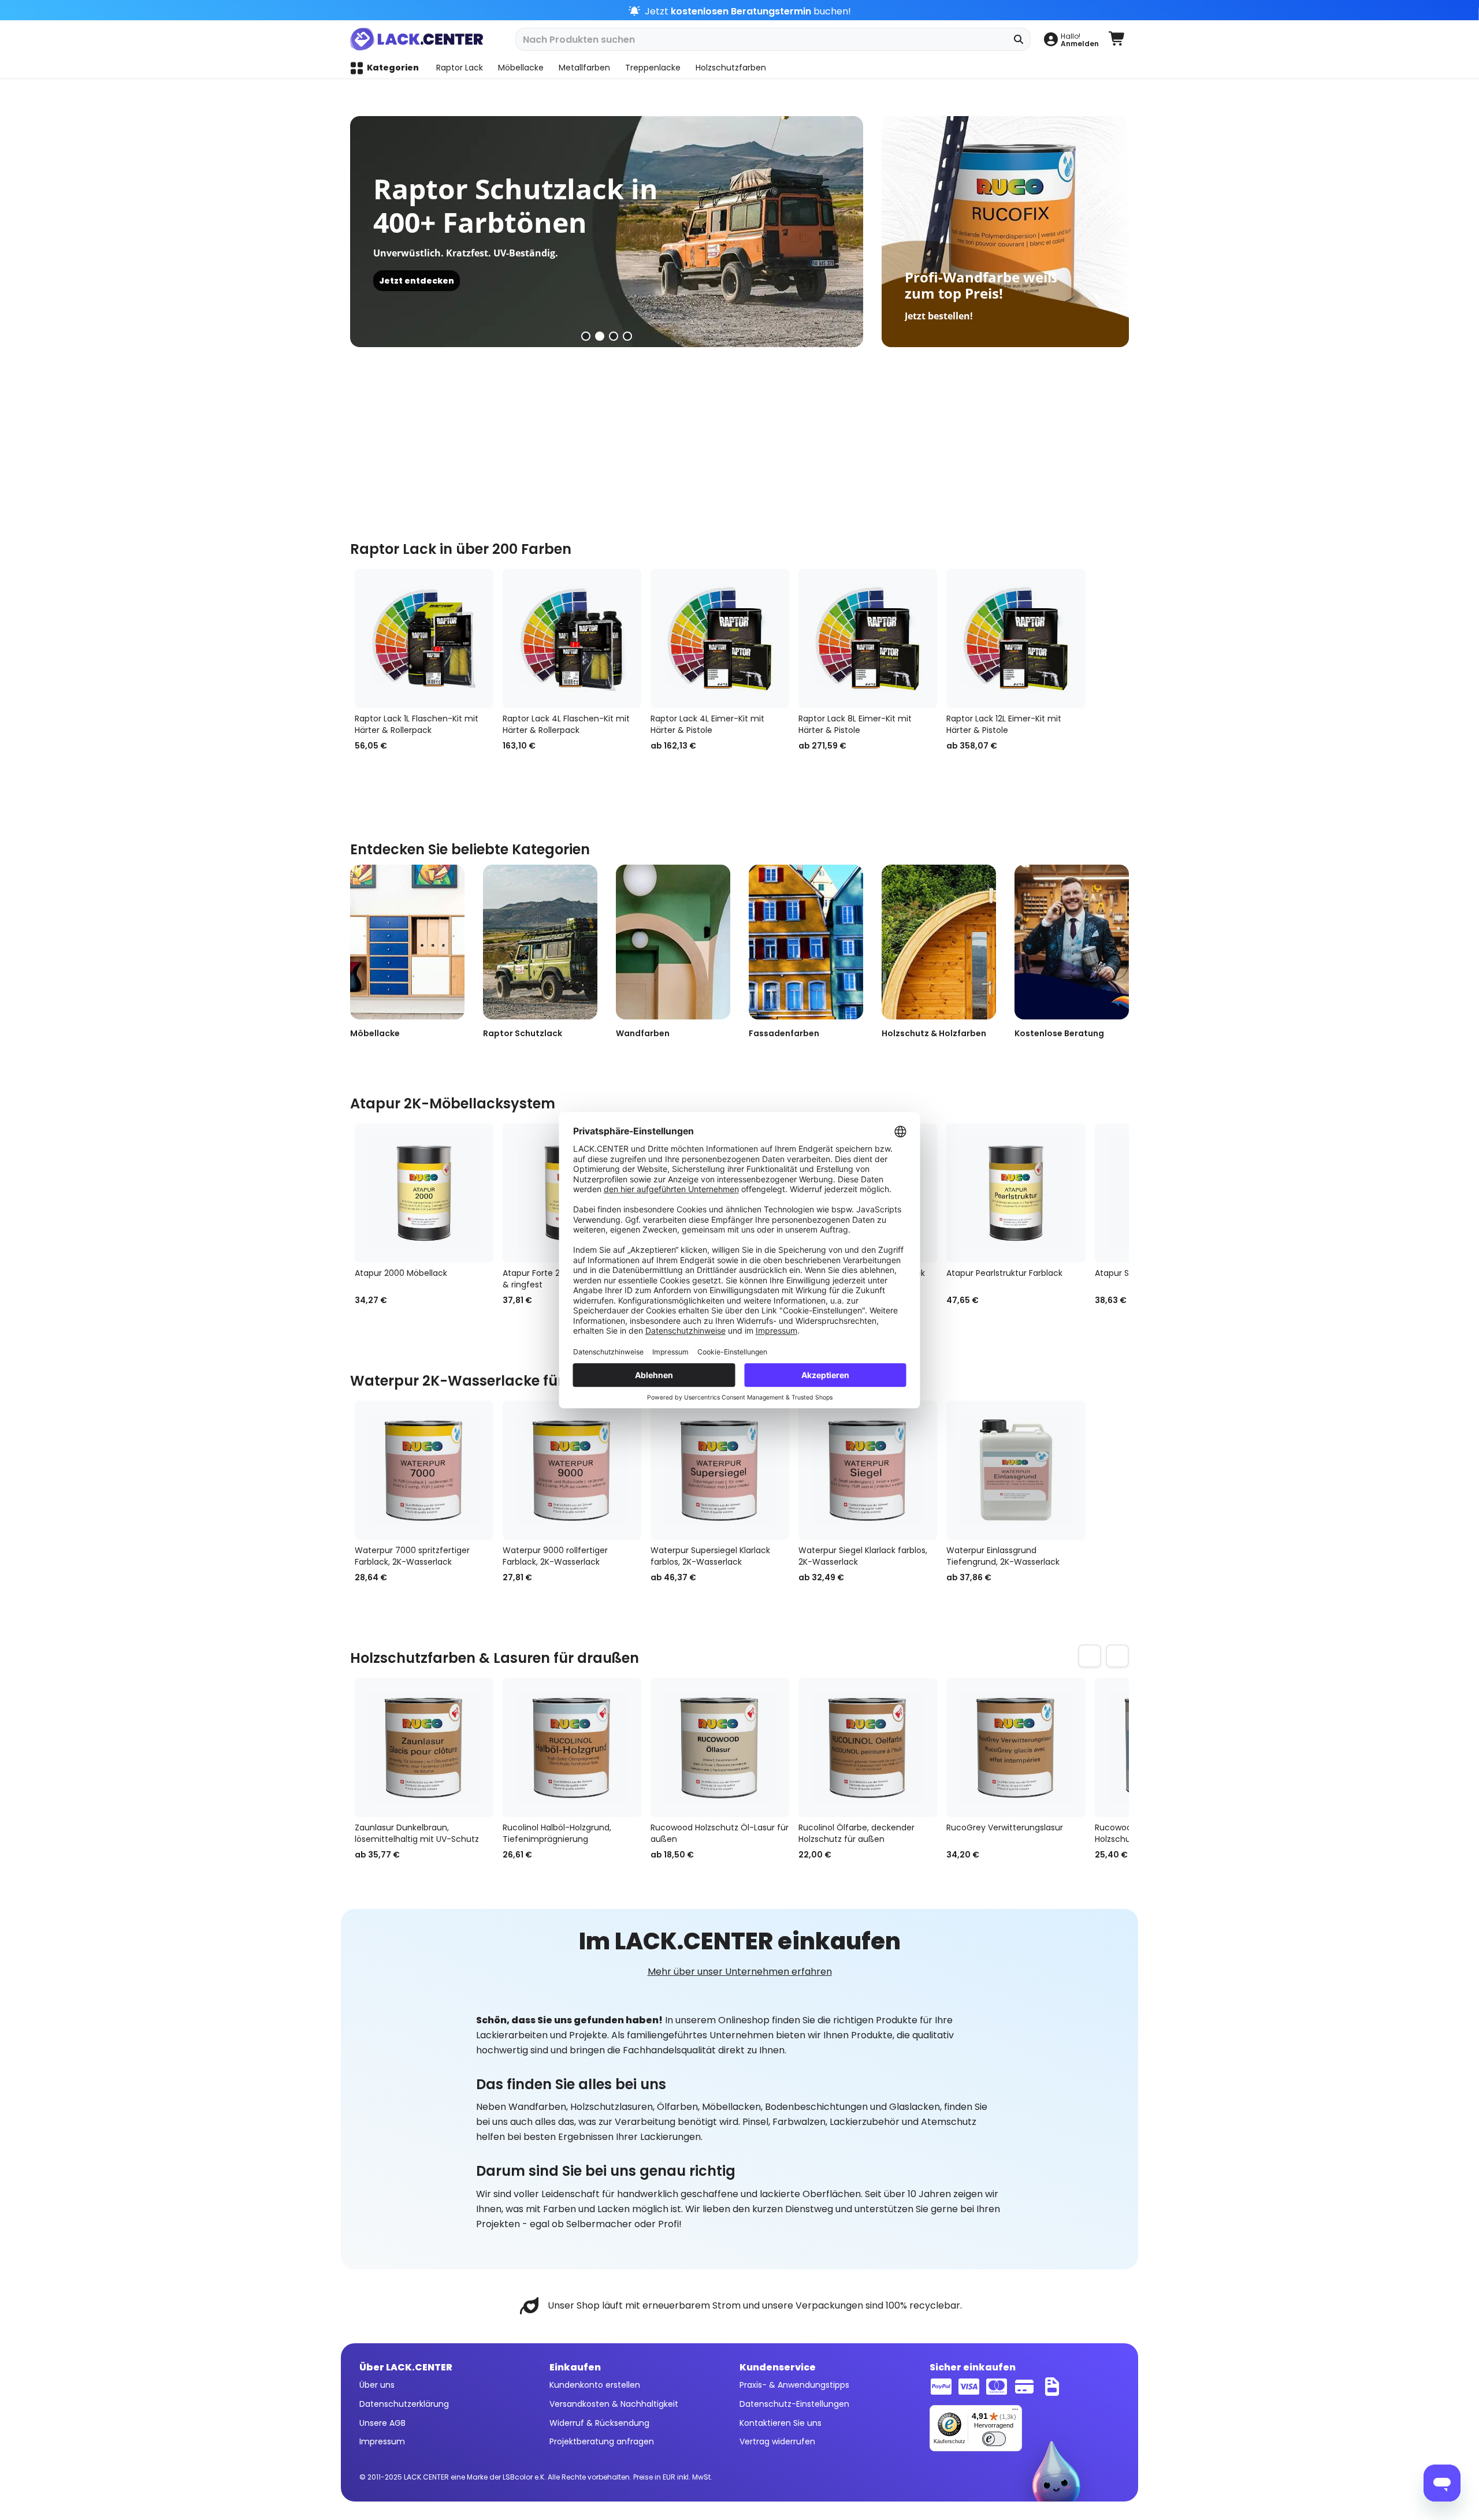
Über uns (377, 2385)
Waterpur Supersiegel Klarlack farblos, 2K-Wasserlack (710, 1556)
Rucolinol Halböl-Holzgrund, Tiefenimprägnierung (557, 1833)
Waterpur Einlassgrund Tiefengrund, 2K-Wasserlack (1003, 1556)
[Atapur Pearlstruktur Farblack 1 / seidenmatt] (1016, 1193)
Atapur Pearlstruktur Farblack (1004, 1273)
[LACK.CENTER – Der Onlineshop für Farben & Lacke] (421, 39)
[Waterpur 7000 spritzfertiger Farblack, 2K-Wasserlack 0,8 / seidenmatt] (424, 1470)
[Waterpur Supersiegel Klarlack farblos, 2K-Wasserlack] (720, 1470)
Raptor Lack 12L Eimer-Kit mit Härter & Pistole (1004, 724)
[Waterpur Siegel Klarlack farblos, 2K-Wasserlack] (868, 1470)
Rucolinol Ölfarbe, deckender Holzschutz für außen (856, 1833)
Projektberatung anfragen (602, 2441)
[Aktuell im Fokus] (1005, 232)
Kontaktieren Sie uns (781, 2423)
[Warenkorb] (1117, 39)
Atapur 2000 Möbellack (401, 1273)
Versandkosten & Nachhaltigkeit (614, 2404)
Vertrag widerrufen (777, 2441)
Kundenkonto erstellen (595, 2385)
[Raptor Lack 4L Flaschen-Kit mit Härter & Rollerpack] (572, 639)
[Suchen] (1019, 39)
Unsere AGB (382, 2423)
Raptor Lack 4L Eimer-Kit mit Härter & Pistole (707, 724)
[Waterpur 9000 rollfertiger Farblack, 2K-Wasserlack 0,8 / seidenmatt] (572, 1470)
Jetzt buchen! (747, 11)
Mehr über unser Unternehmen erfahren (740, 1972)
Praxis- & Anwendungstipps (794, 2385)
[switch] (994, 2439)
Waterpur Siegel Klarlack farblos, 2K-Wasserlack (863, 1556)
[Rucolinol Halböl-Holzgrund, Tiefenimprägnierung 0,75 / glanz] (572, 1747)
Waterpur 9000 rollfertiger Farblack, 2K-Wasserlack (555, 1556)
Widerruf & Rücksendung (599, 2423)
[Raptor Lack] (545, 231)
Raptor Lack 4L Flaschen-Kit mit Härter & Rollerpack (566, 724)
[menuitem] (1071, 39)
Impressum (382, 2441)
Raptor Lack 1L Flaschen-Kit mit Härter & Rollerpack (417, 724)
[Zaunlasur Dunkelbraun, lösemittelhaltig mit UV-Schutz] (424, 1747)
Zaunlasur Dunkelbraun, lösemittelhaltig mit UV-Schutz (417, 1833)
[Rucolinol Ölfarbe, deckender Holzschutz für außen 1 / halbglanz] (868, 1747)
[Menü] (1015, 2412)
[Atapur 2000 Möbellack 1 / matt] (424, 1193)
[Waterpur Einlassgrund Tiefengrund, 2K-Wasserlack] (1016, 1470)
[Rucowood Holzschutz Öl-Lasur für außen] (720, 1747)
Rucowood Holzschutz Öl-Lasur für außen (720, 1833)
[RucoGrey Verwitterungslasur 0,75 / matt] (1016, 1747)
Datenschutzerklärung (404, 2404)
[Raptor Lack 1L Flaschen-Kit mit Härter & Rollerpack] (424, 639)
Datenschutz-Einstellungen (794, 2404)
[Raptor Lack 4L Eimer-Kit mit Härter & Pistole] (720, 639)
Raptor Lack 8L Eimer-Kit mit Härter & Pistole (855, 724)
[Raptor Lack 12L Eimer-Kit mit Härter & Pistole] (1016, 639)
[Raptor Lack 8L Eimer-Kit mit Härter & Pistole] (868, 639)
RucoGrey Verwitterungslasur (1005, 1827)
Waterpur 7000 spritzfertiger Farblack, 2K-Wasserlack (412, 1556)
